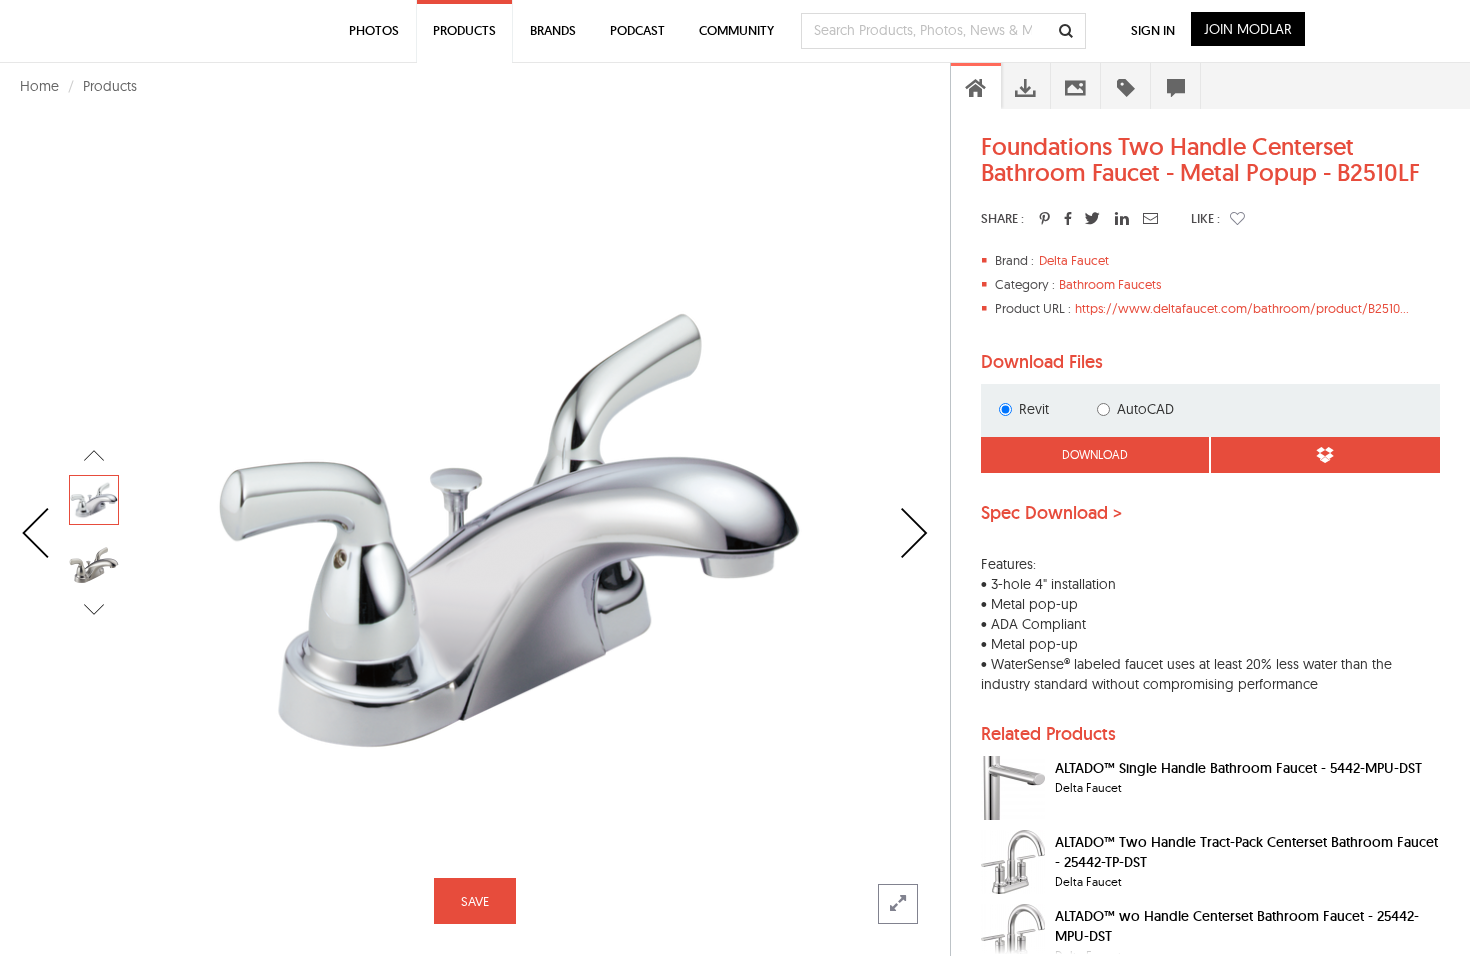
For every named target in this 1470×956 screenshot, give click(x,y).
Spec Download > (1051, 513)
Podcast (637, 30)
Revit (1034, 409)
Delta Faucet (1074, 260)
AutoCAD (1145, 409)
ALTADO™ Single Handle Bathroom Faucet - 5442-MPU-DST (1238, 768)
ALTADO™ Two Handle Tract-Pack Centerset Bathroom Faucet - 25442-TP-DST (1246, 852)
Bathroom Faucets (1110, 284)
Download (1095, 454)
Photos (374, 30)
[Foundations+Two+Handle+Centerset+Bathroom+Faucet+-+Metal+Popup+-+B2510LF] (1044, 218)
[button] (1237, 218)
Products (110, 86)
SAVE (475, 901)
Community (736, 30)
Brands (553, 30)
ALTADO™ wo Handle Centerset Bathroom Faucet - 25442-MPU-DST (1237, 926)
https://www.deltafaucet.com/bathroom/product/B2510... (1242, 308)
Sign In (1153, 30)
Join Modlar (1248, 29)
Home (39, 86)
